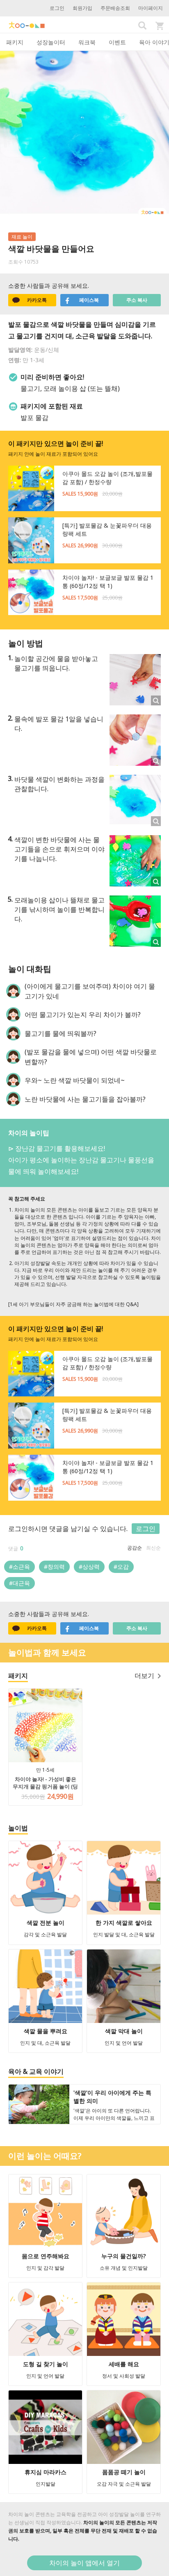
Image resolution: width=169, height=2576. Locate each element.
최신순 (153, 1548)
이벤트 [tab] (117, 42)
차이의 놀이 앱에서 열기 (84, 2563)
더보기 (144, 1676)
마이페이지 (151, 8)
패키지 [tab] (15, 42)
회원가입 (82, 8)
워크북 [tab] (87, 42)
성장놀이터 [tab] (51, 42)
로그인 (57, 8)
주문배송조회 (115, 8)
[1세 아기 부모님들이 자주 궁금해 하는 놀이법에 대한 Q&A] (73, 1304)
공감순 (135, 1548)
